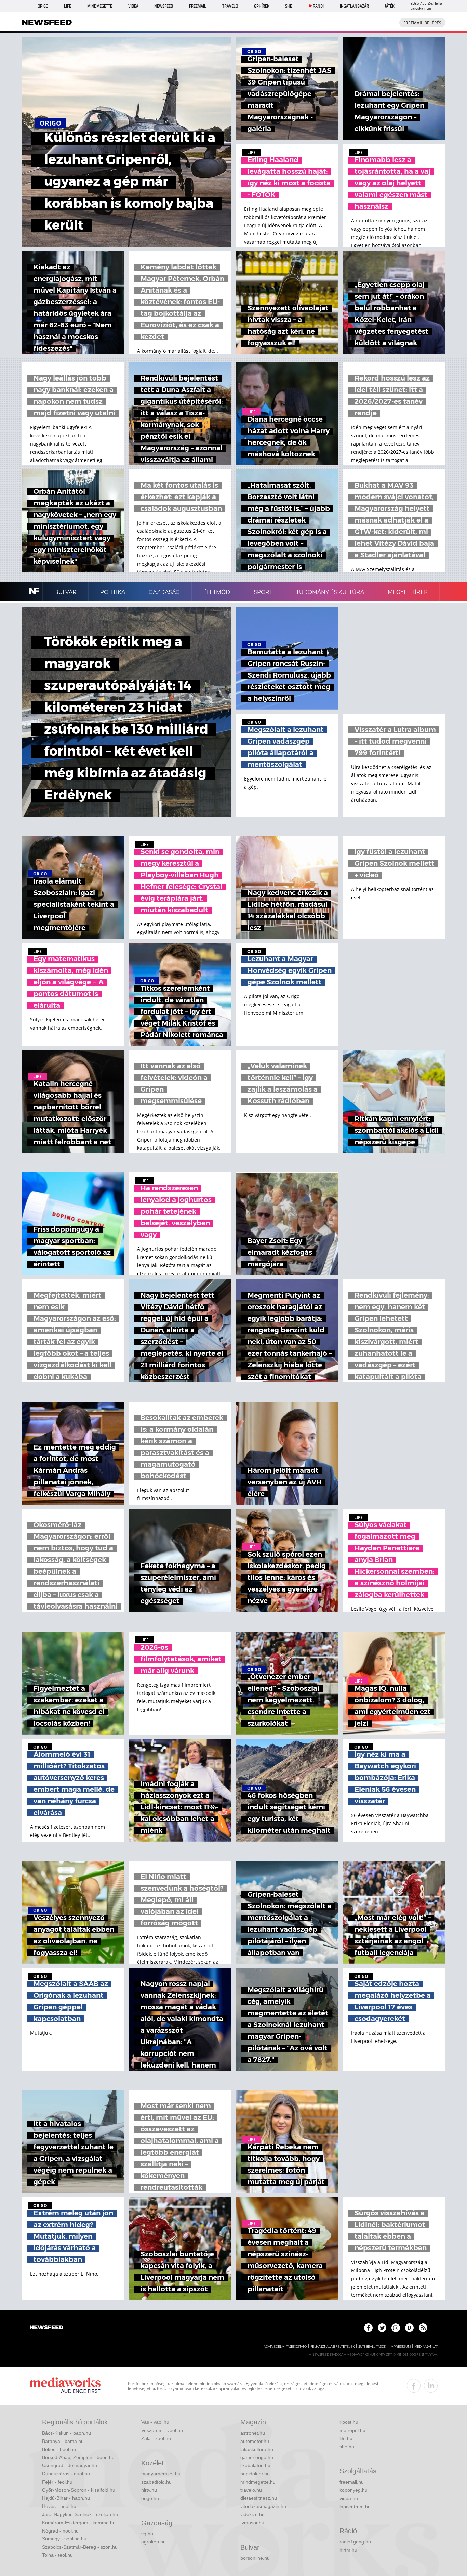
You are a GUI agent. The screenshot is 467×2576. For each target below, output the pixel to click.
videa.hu (349, 2498)
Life (68, 6)
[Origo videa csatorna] (409, 2328)
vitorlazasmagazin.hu (263, 2506)
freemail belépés (422, 23)
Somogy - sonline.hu (64, 2539)
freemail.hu (352, 2482)
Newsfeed (164, 6)
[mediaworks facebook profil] (414, 2386)
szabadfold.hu (156, 2482)
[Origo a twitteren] (382, 2328)
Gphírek (262, 6)
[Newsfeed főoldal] (46, 2328)
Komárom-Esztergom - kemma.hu (79, 2523)
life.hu (346, 2438)
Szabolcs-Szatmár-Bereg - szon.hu (80, 2547)
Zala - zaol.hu (156, 2438)
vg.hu (147, 2534)
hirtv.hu (149, 2490)
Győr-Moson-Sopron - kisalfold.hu (79, 2490)
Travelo (230, 6)
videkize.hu (252, 2514)
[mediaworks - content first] (65, 2386)
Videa (133, 6)
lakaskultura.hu (257, 2449)
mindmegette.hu (258, 2482)
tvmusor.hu (252, 2523)
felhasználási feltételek (332, 2347)
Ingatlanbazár (354, 6)
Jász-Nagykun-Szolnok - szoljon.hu (80, 2514)
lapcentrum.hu (355, 2507)
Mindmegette (100, 6)
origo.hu (150, 2498)
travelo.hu (251, 2490)
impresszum (400, 2347)
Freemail (198, 6)
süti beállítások (372, 2347)
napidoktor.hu (255, 2474)
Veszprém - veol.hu (162, 2430)
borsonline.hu (255, 2558)
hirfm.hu (348, 2550)
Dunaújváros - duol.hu (66, 2474)
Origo (43, 6)
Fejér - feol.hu (57, 2482)
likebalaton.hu (255, 2465)
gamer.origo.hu (257, 2457)
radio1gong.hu (355, 2542)
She (289, 6)
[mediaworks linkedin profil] (431, 2386)
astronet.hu (253, 2433)
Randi (318, 6)
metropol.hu (352, 2430)
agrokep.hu (154, 2542)
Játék (390, 6)
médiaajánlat (426, 2347)
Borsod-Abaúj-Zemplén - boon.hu (78, 2457)
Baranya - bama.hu (63, 2441)
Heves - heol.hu (59, 2506)
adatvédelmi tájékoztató (285, 2347)
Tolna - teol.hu (57, 2555)
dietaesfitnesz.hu (259, 2498)
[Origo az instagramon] (396, 2328)
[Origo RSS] (423, 2328)
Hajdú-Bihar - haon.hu (66, 2498)
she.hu (347, 2447)
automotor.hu (255, 2441)
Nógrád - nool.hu (60, 2531)
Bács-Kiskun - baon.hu (66, 2433)
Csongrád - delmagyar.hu (70, 2465)
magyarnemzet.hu (161, 2474)
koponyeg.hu (353, 2490)
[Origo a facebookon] (368, 2328)
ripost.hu (349, 2422)
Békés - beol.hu (59, 2449)
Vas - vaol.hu (155, 2422)
